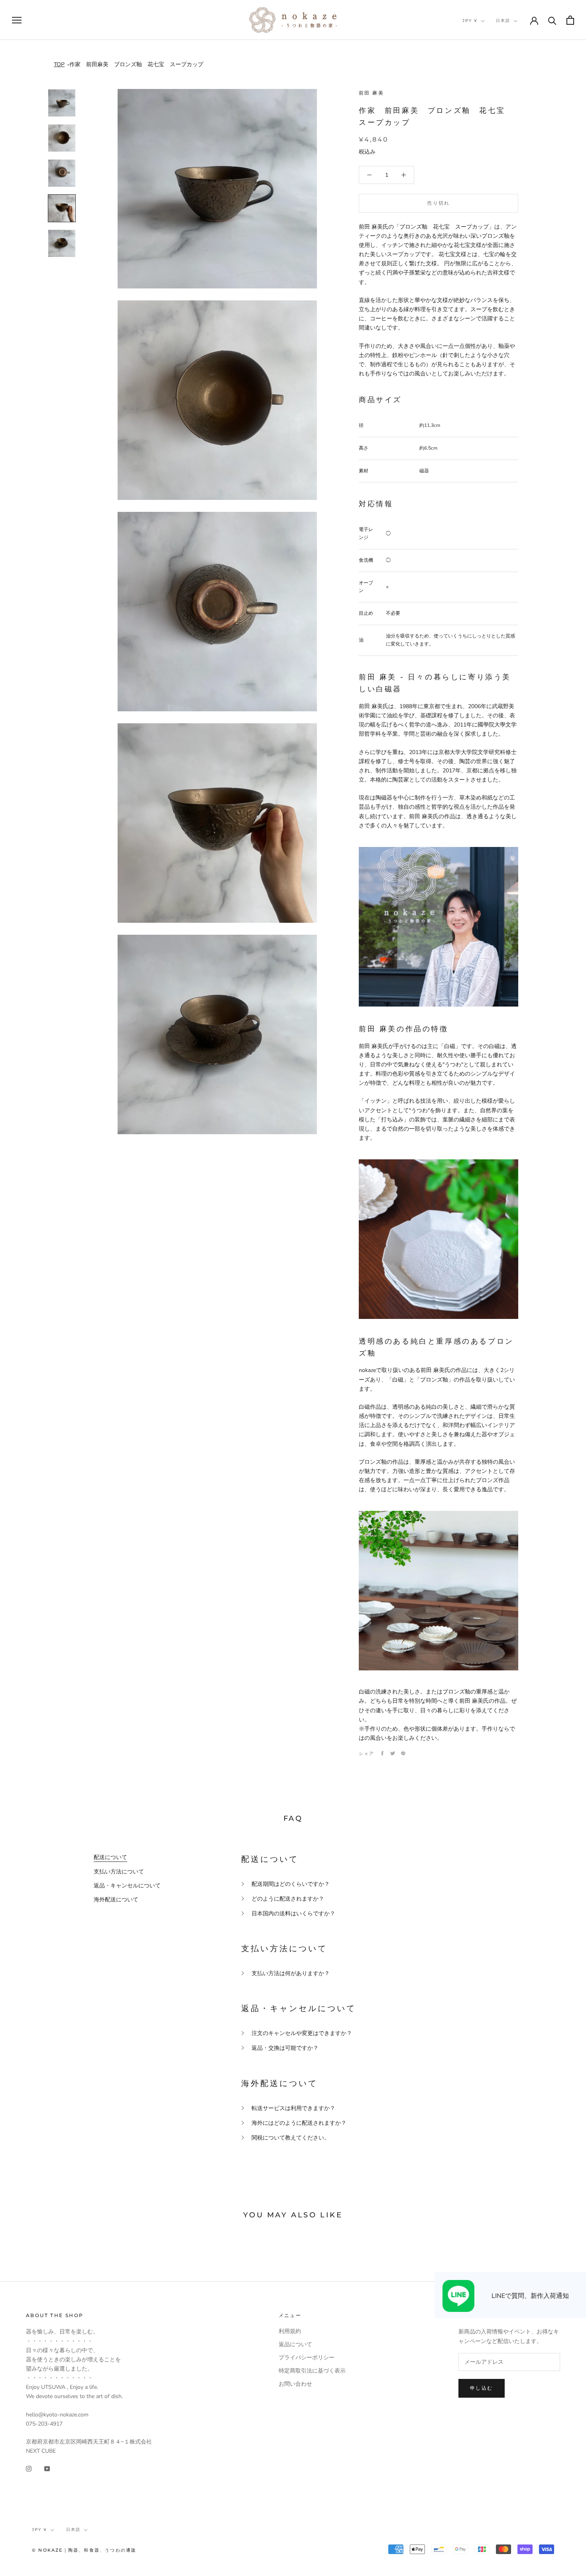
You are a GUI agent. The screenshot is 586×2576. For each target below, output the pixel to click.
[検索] (552, 20)
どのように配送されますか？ (288, 1899)
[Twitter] (393, 1753)
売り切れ (439, 203)
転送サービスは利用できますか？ (293, 2108)
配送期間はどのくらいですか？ (291, 1884)
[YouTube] (47, 2468)
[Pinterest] (403, 1753)
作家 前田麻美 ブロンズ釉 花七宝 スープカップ (136, 64)
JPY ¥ (470, 21)
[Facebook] (382, 1753)
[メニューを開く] (17, 20)
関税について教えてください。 (291, 2138)
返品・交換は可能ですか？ (285, 2048)
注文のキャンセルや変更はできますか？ (302, 2033)
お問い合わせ (295, 2384)
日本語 (503, 21)
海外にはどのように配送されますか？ (299, 2123)
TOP (59, 64)
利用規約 (290, 2331)
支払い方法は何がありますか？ (291, 1973)
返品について (295, 2344)
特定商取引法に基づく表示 (312, 2371)
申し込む (482, 2388)
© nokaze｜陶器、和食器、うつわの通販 (84, 2550)
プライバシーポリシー (307, 2358)
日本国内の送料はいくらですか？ (293, 1914)
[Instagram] (29, 2468)
